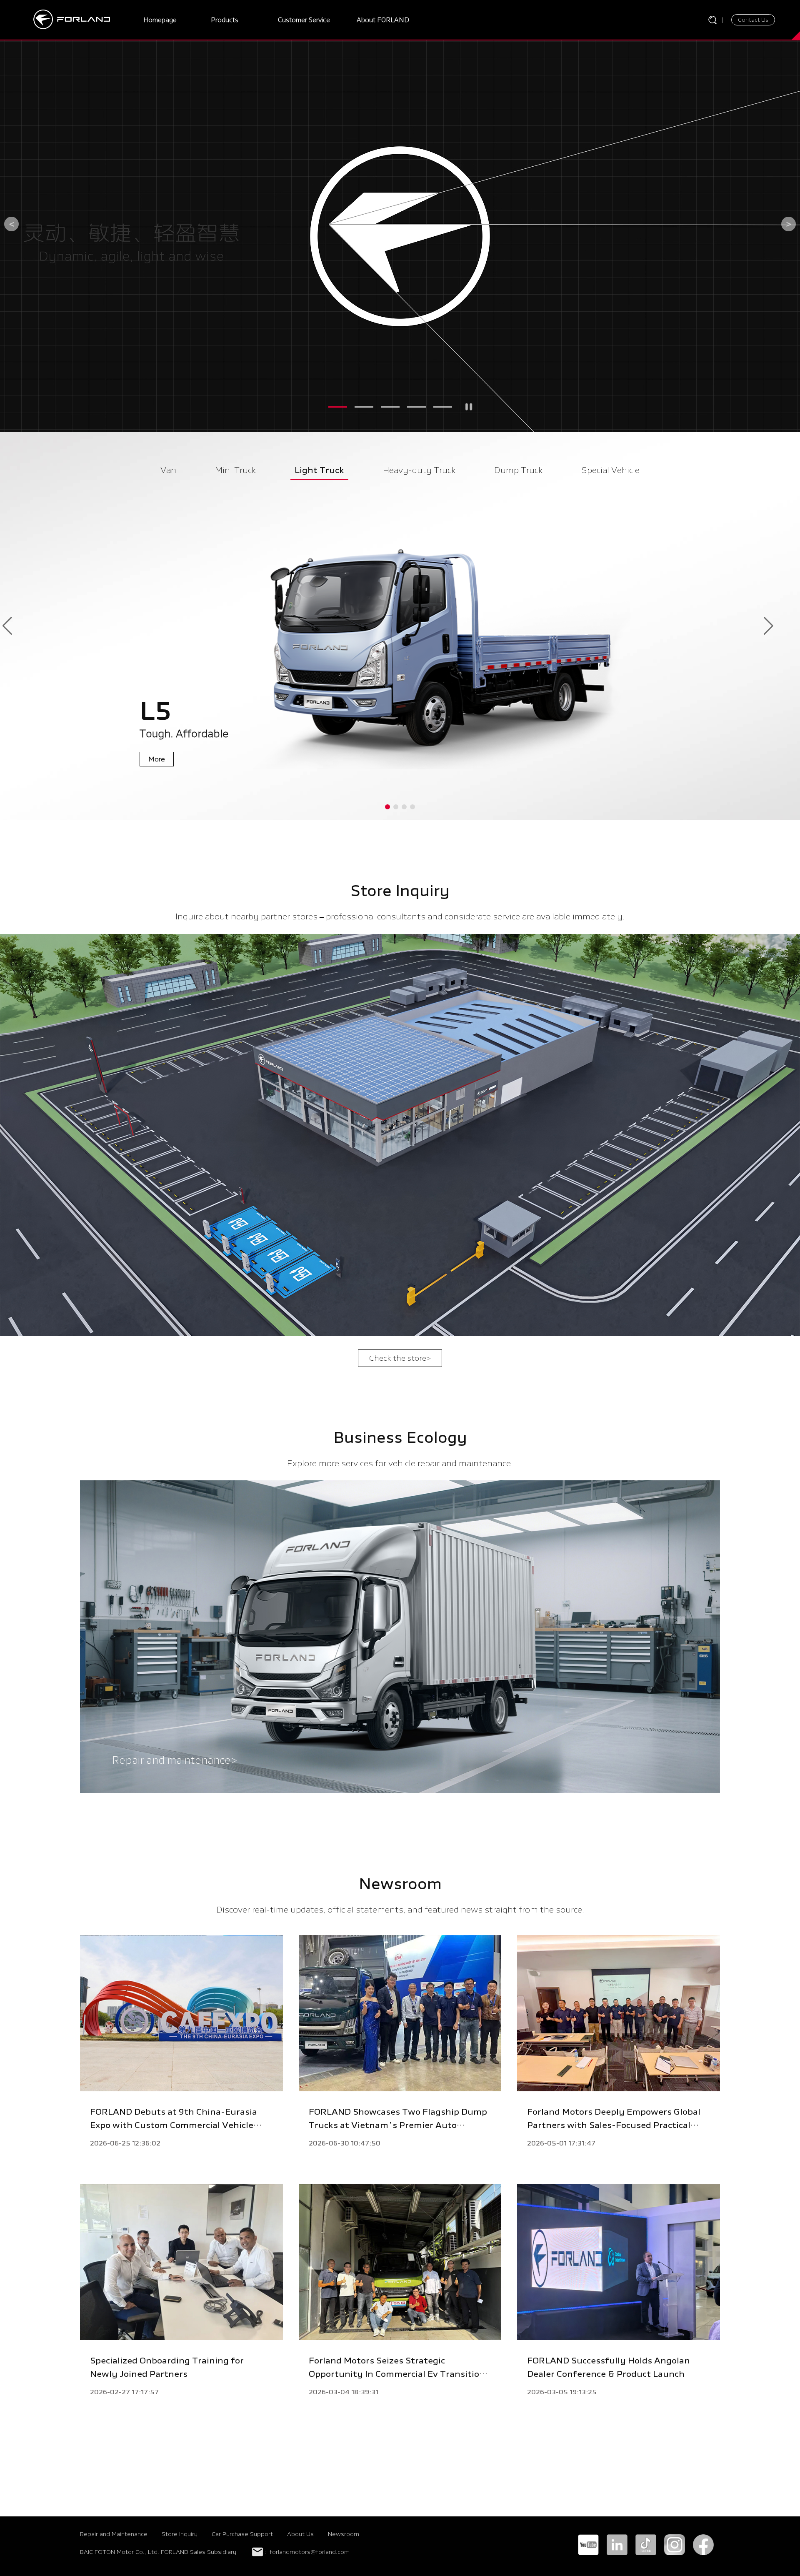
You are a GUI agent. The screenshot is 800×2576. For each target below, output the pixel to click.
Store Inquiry (180, 2534)
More (65, 188)
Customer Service (304, 20)
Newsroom (344, 2534)
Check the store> (400, 1358)
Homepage (160, 20)
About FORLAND (383, 20)
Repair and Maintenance (114, 2534)
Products (225, 20)
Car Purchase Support (242, 2534)
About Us (300, 2534)
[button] (338, 407)
